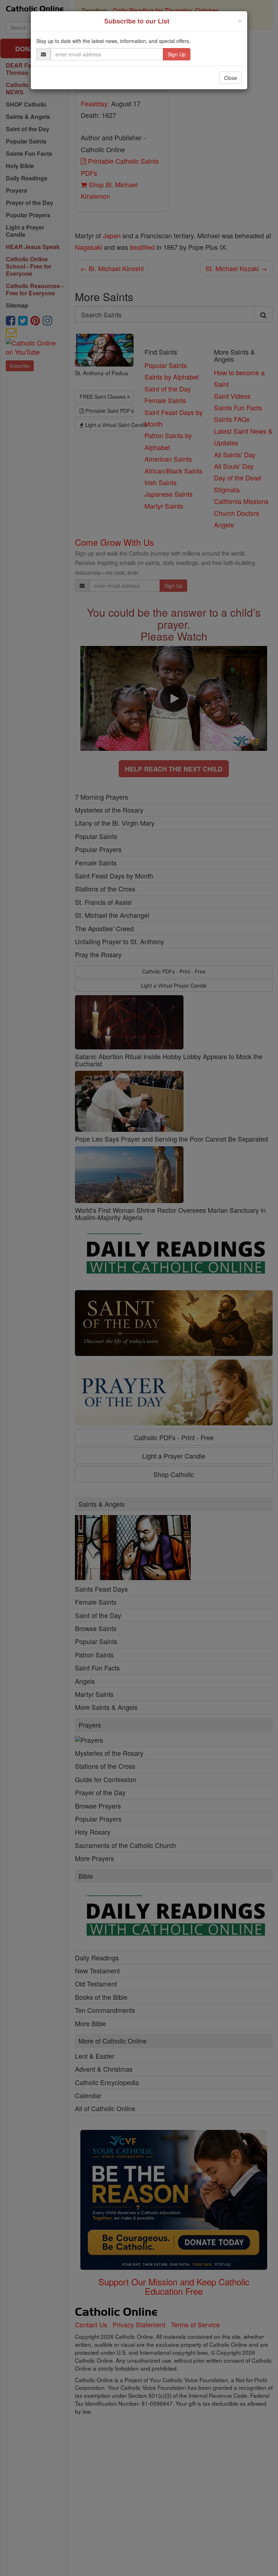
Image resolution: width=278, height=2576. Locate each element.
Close (231, 78)
